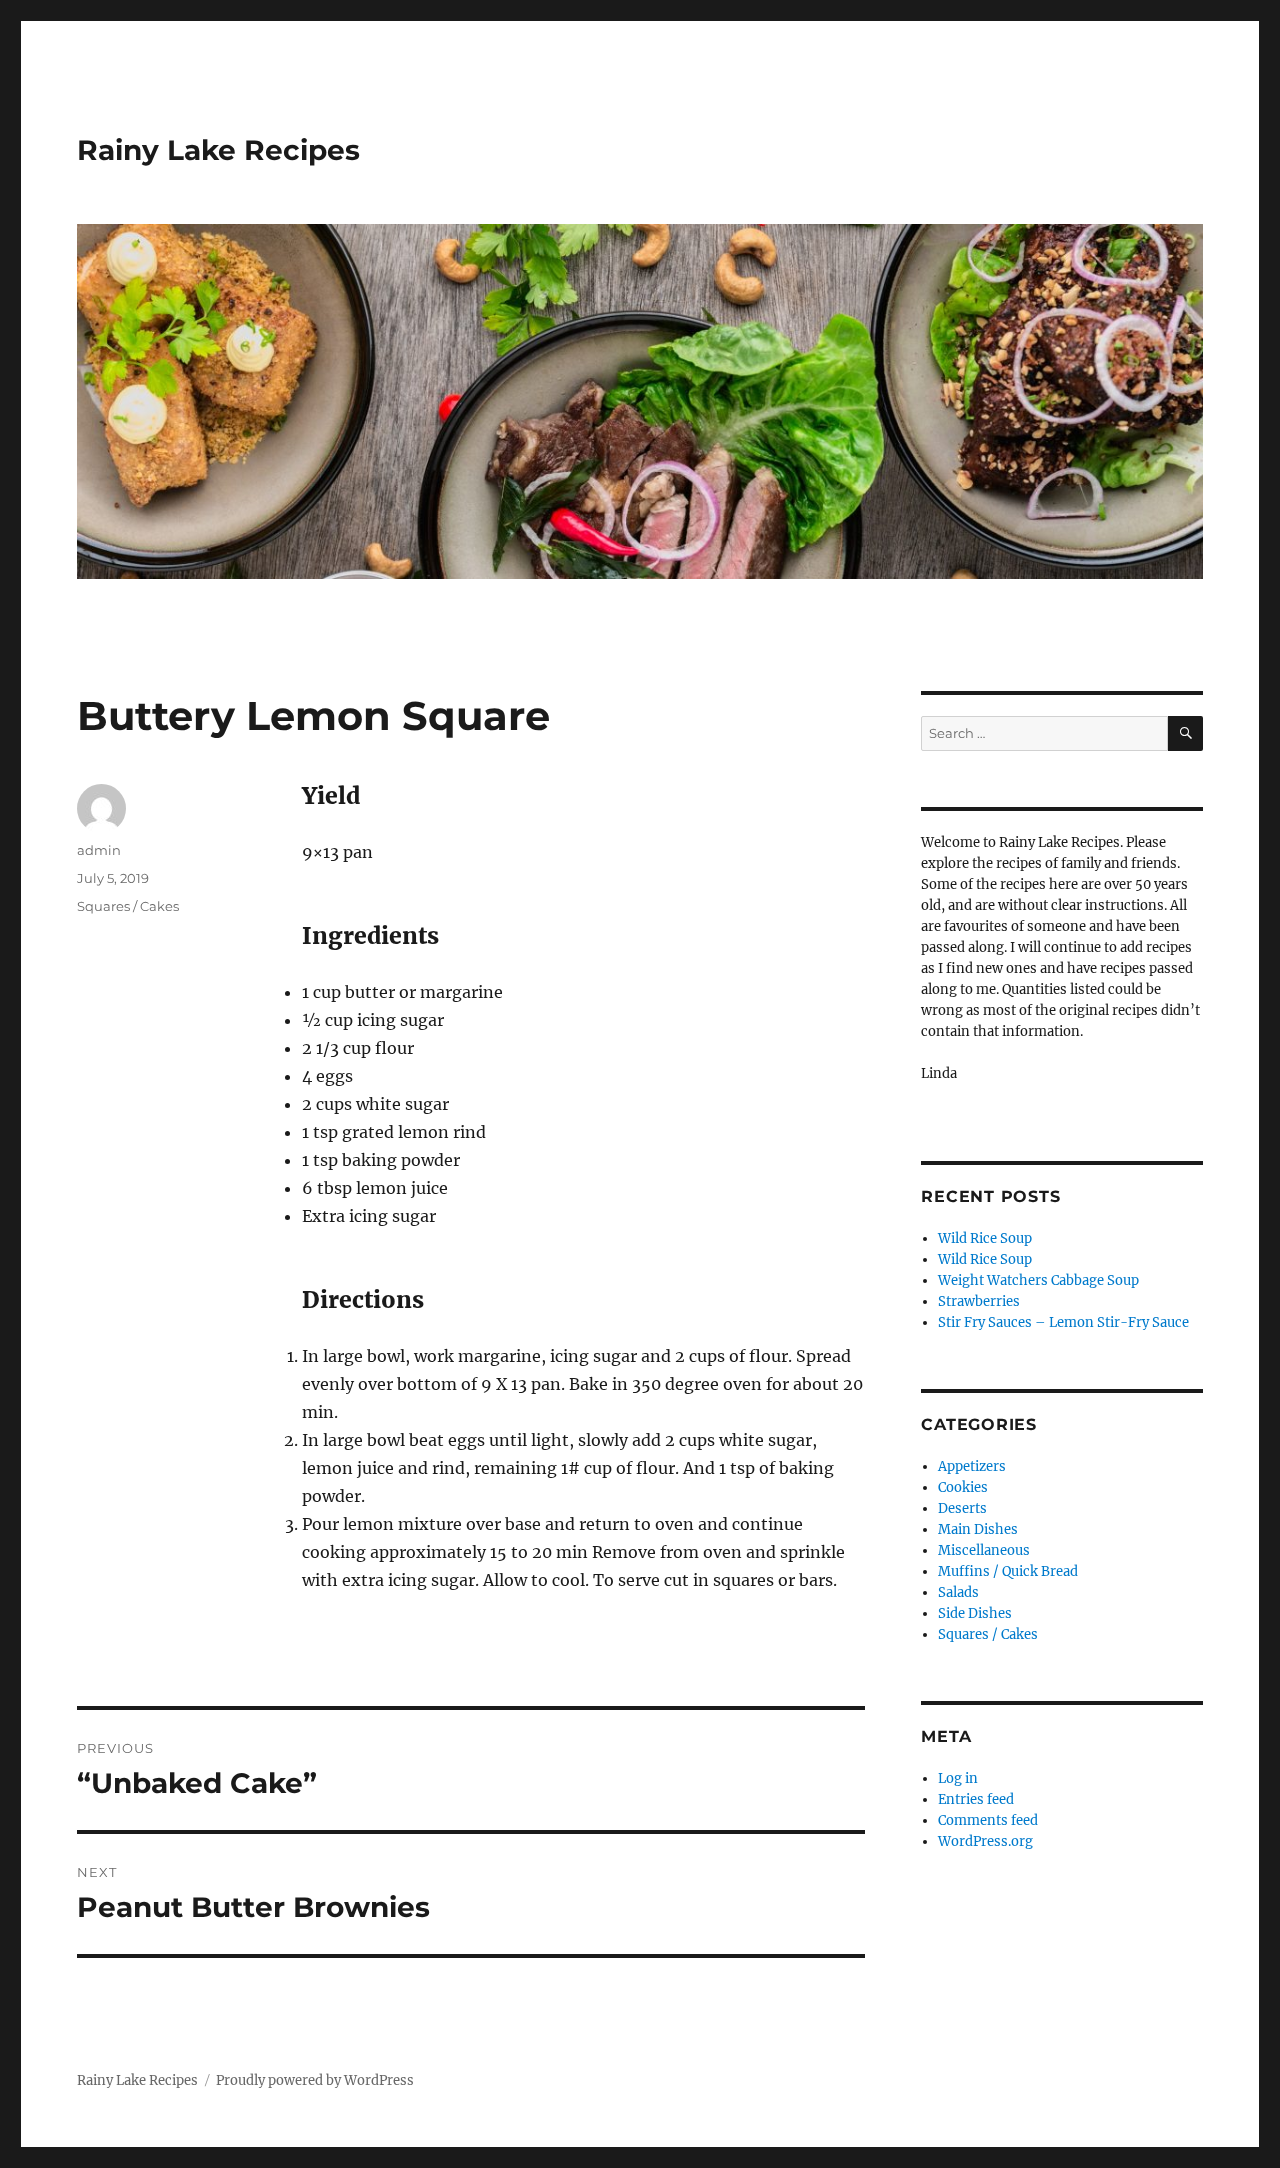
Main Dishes (978, 1529)
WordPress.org (985, 1841)
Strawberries (979, 1301)
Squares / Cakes (128, 906)
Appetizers (972, 1466)
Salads (958, 1592)
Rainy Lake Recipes (218, 150)
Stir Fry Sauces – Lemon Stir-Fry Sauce (1063, 1322)
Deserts (962, 1508)
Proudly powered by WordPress (315, 2080)
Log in (958, 1778)
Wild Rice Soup (985, 1238)
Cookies (963, 1487)
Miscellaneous (984, 1550)
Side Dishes (975, 1613)
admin (99, 850)
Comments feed (988, 1820)
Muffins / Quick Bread (1008, 1571)
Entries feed (976, 1799)
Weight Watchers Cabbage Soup (1038, 1280)
